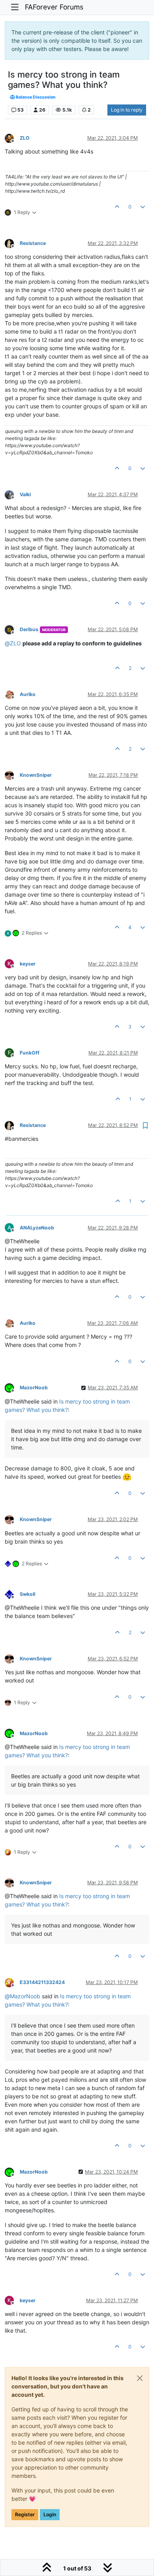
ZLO (25, 138)
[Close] (140, 2378)
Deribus (29, 629)
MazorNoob (34, 1388)
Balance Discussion (35, 97)
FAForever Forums (54, 7)
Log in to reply (127, 110)
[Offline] (12, 138)
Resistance (33, 243)
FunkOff (30, 1053)
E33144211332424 (42, 1982)
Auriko (28, 694)
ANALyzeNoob (37, 1228)
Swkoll (27, 1594)
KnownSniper (36, 775)
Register (25, 2514)
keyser (28, 964)
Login (50, 2514)
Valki (25, 494)
